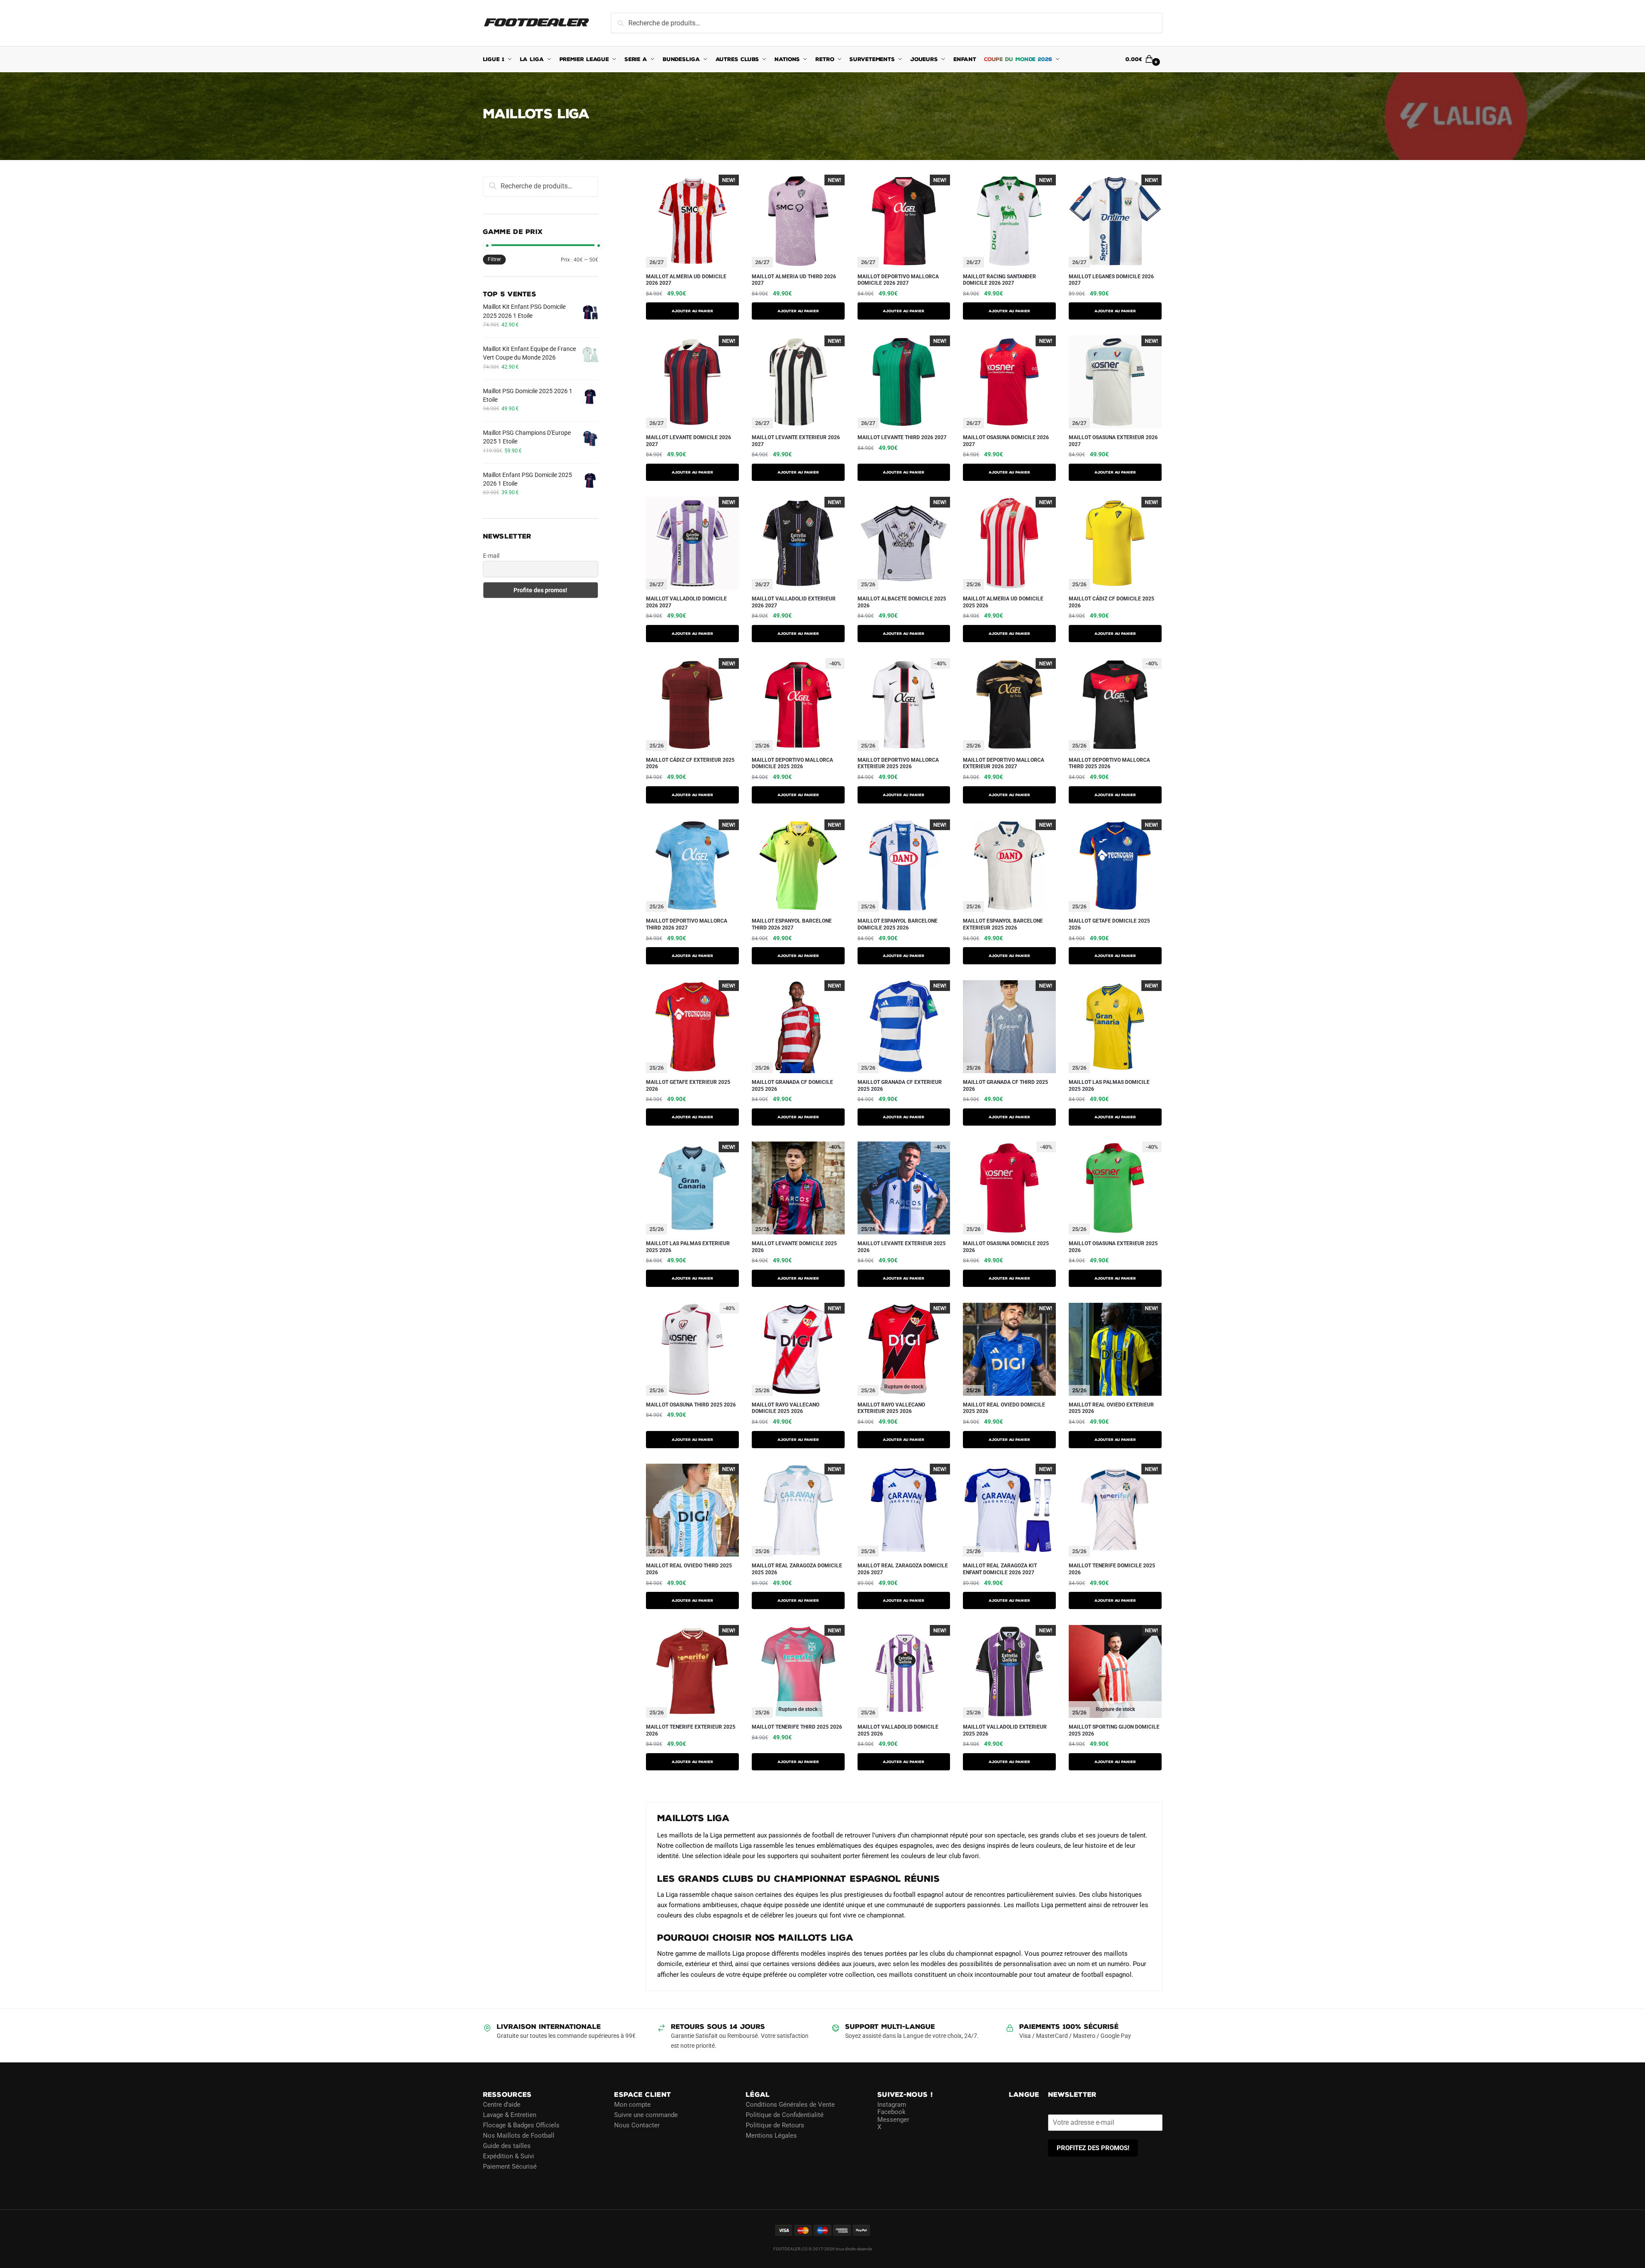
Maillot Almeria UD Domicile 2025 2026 (1003, 602)
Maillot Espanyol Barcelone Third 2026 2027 (792, 924)
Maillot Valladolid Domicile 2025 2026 (898, 1730)
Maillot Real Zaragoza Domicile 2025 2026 (797, 1569)
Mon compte (632, 2104)
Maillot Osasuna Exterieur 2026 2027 (1113, 441)
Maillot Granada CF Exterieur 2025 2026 (900, 1086)
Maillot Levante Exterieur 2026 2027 (796, 441)
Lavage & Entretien (510, 2114)
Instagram (892, 2104)
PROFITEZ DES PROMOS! (1093, 2148)
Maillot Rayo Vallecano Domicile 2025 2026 (786, 1408)
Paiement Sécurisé (510, 2166)
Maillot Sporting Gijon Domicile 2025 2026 (1114, 1730)
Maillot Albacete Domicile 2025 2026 (902, 602)
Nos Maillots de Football (519, 2135)
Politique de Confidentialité (785, 2114)
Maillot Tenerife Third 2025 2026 (797, 1727)
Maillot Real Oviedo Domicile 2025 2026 (1004, 1408)
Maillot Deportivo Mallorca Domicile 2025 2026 (792, 763)
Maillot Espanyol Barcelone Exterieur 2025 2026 (1003, 924)
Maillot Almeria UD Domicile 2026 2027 (686, 280)
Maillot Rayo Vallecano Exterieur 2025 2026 (891, 1408)
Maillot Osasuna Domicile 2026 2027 (1006, 441)
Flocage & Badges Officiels (521, 2125)
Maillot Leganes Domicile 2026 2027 (1111, 280)
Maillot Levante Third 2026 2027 (902, 437)
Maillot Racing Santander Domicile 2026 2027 (999, 280)
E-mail (491, 556)
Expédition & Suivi (509, 2156)
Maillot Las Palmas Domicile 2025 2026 (1109, 1086)
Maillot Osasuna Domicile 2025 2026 (1006, 1247)
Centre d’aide (502, 2104)
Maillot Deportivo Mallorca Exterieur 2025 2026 (898, 763)
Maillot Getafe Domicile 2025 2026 (1109, 924)
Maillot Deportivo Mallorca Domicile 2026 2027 (898, 280)
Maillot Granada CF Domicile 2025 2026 (792, 1086)
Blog (489, 2176)
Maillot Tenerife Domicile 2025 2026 (1112, 1569)
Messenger (893, 2119)
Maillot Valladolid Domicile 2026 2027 (686, 602)
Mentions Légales (771, 2135)
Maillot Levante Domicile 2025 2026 (794, 1247)
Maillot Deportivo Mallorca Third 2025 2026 (1109, 763)
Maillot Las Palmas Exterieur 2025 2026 (688, 1247)
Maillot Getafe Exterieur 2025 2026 (688, 1086)
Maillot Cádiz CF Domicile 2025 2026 (1112, 602)
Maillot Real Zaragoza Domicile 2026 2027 (903, 1569)
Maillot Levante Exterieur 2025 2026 (902, 1247)
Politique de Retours (775, 2125)
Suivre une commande (646, 2114)
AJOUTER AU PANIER (692, 311)
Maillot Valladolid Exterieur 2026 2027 (794, 602)
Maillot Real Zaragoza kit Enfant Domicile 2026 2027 (1000, 1569)
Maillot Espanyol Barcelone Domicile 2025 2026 (898, 924)
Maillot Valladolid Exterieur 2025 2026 (1005, 1730)
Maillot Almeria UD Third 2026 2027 (794, 280)
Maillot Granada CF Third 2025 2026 (1005, 1086)
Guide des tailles (507, 2145)
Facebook (892, 2112)
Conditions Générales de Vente (790, 2104)
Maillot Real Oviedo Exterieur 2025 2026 (1111, 1408)
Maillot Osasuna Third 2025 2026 (691, 1405)
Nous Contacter (637, 2125)
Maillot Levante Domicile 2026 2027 (689, 441)
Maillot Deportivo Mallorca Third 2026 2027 (687, 924)
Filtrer (494, 259)
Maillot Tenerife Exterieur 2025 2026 (691, 1730)
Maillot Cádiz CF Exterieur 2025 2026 (690, 763)
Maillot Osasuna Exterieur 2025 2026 (1113, 1247)
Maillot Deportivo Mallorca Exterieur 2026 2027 (1004, 763)
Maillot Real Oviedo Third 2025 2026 (689, 1569)
